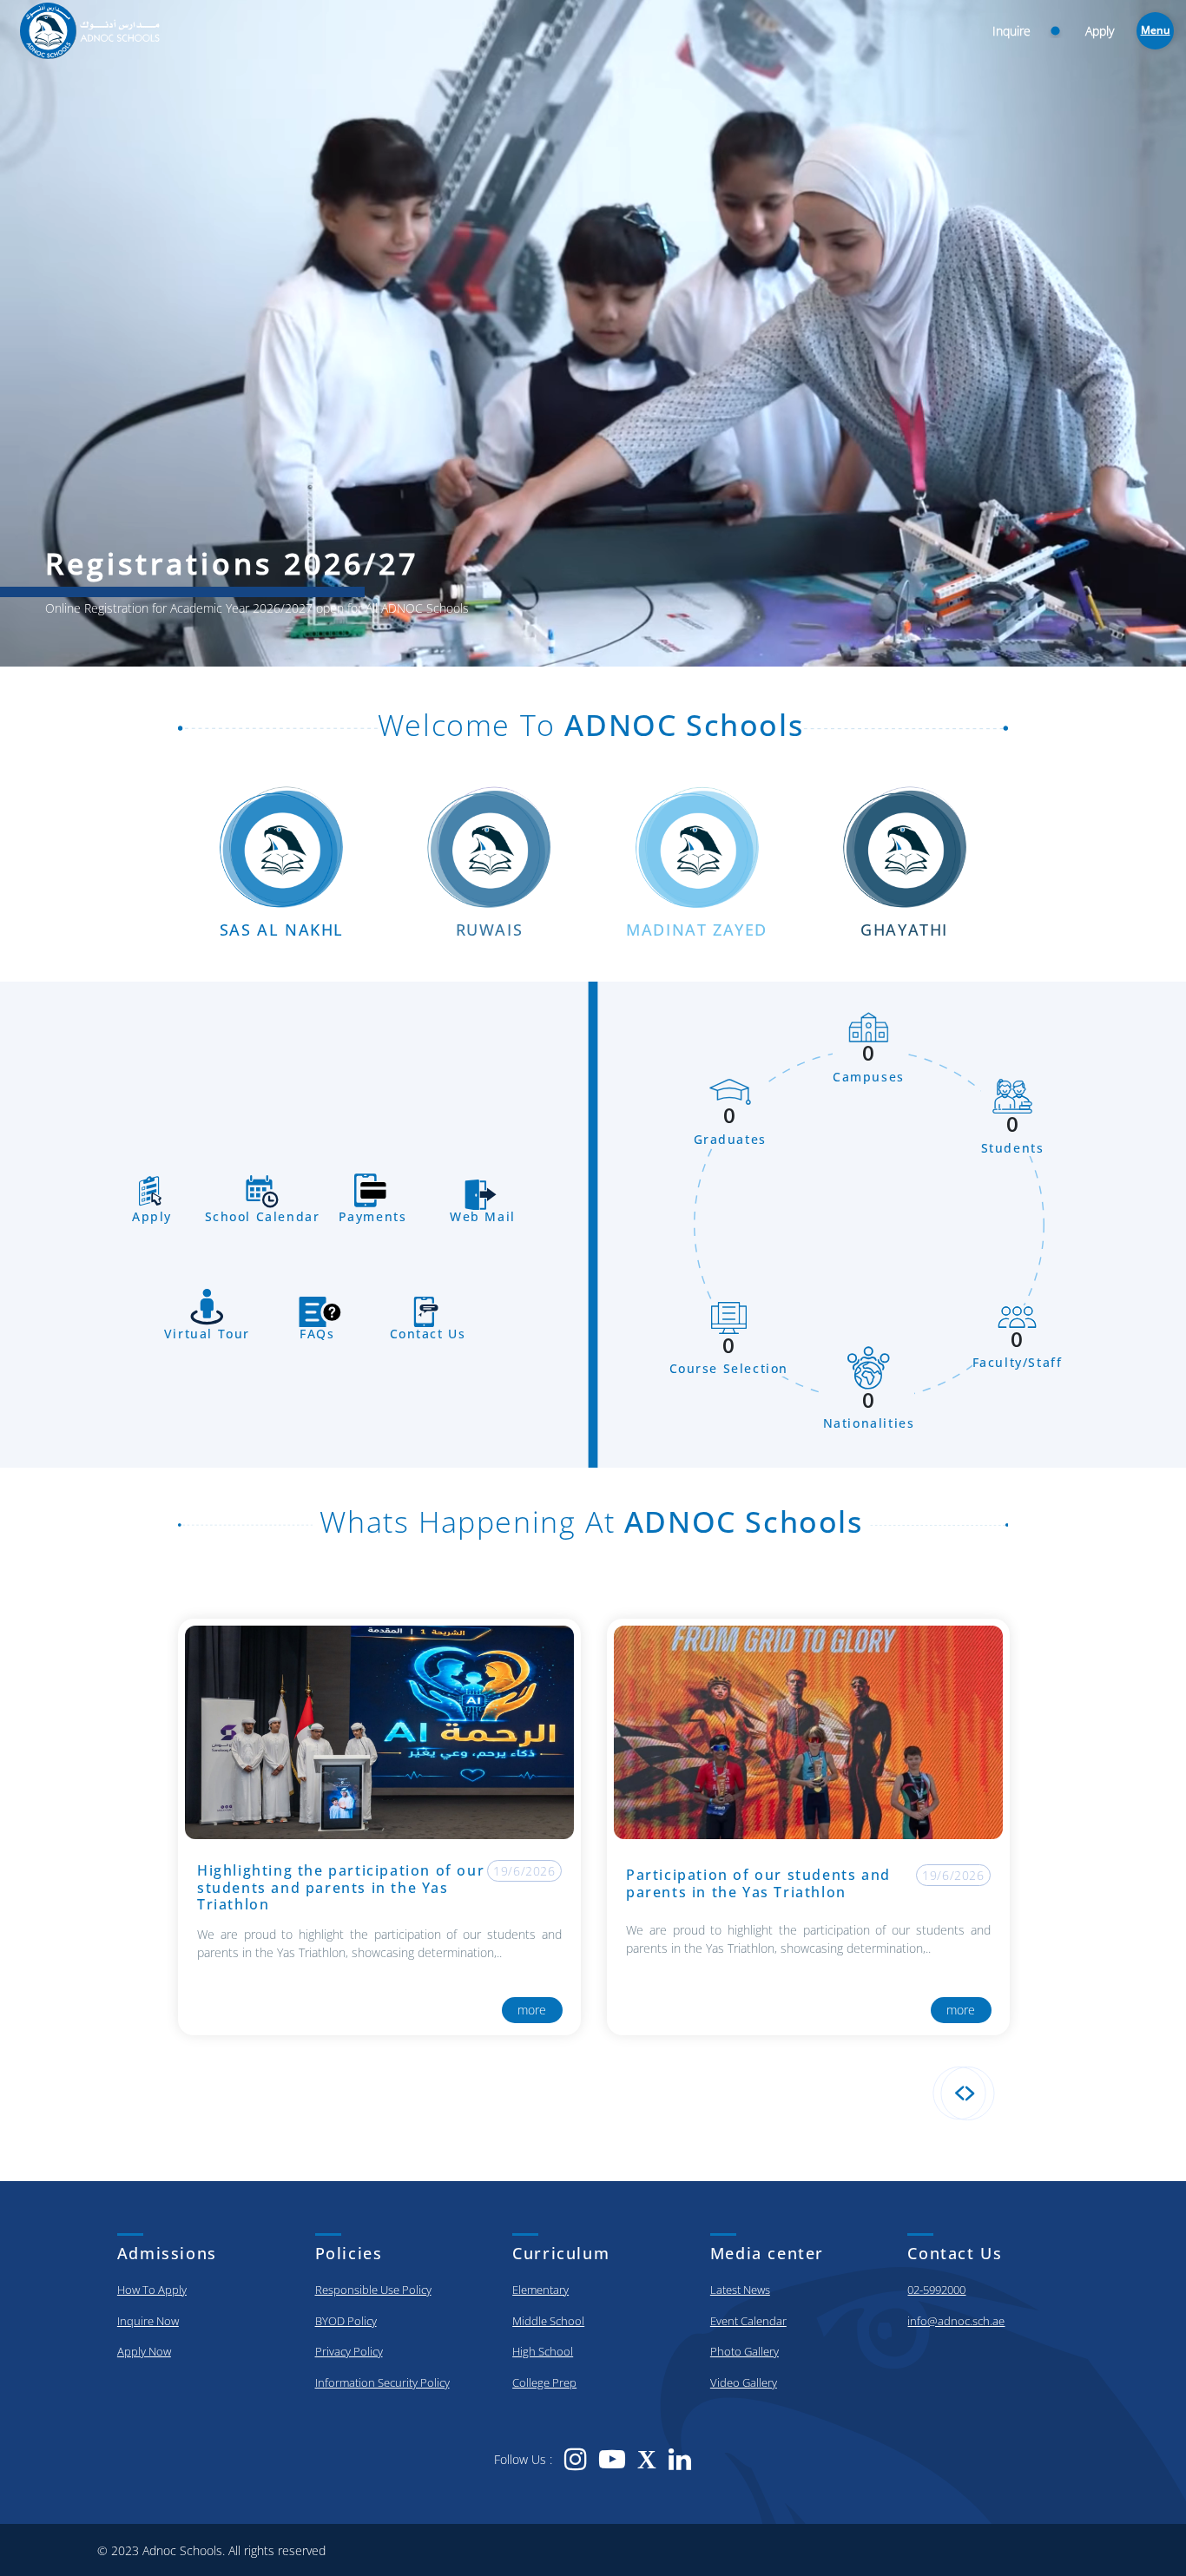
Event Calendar (748, 2321)
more (546, 2010)
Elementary (540, 2290)
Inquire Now (148, 2321)
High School (543, 2351)
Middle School (548, 2321)
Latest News (740, 2290)
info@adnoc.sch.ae (956, 2321)
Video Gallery (744, 2382)
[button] (959, 2093)
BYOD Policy (346, 2321)
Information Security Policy (382, 2382)
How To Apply (152, 2290)
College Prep (544, 2382)
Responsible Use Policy (373, 2290)
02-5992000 (936, 2290)
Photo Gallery (745, 2351)
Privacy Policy (349, 2351)
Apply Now (144, 2351)
